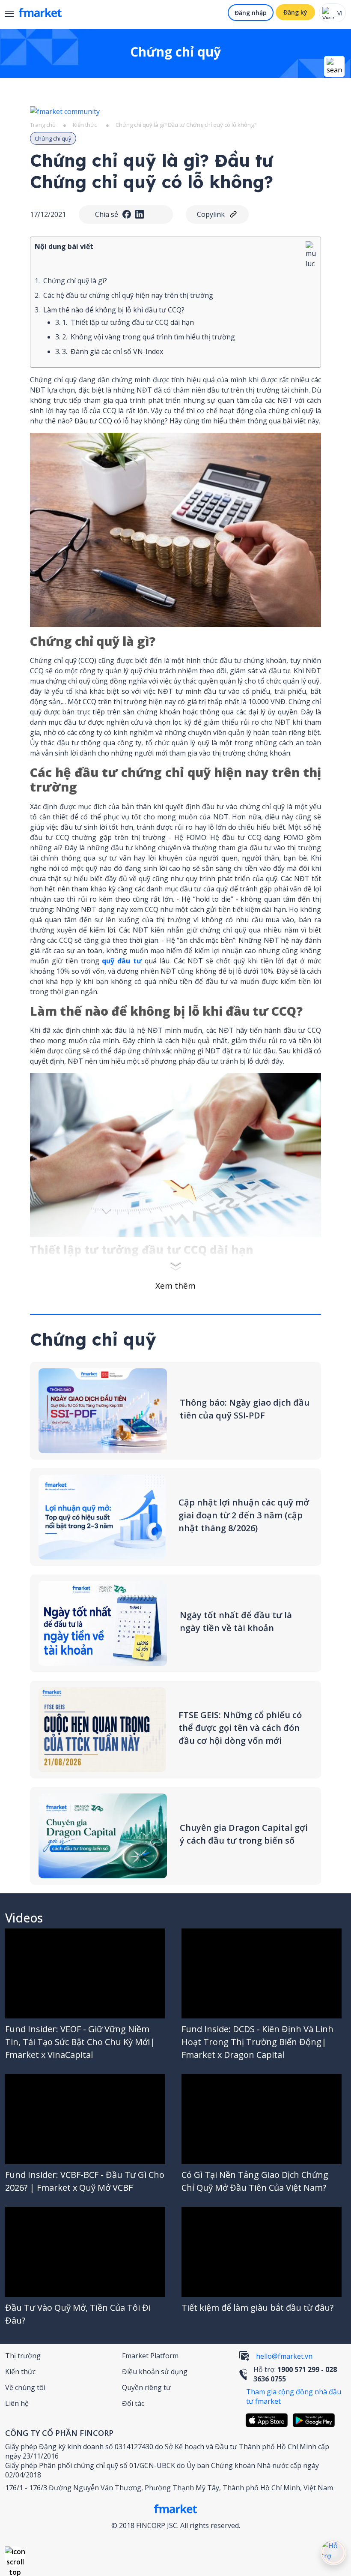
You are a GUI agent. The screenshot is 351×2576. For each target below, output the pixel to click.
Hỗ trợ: (295, 2374)
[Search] (334, 66)
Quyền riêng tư (146, 2387)
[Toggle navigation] (13, 15)
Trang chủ (43, 125)
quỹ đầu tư (122, 961)
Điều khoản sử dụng (155, 2372)
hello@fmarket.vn (284, 2356)
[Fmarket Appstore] (269, 2420)
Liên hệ (17, 2403)
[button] (15, 2557)
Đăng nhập (251, 13)
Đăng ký (295, 12)
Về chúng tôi (25, 2387)
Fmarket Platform (150, 2356)
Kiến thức (85, 125)
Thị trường (23, 2356)
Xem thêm (175, 1286)
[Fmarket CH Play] (316, 2420)
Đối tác (133, 2403)
